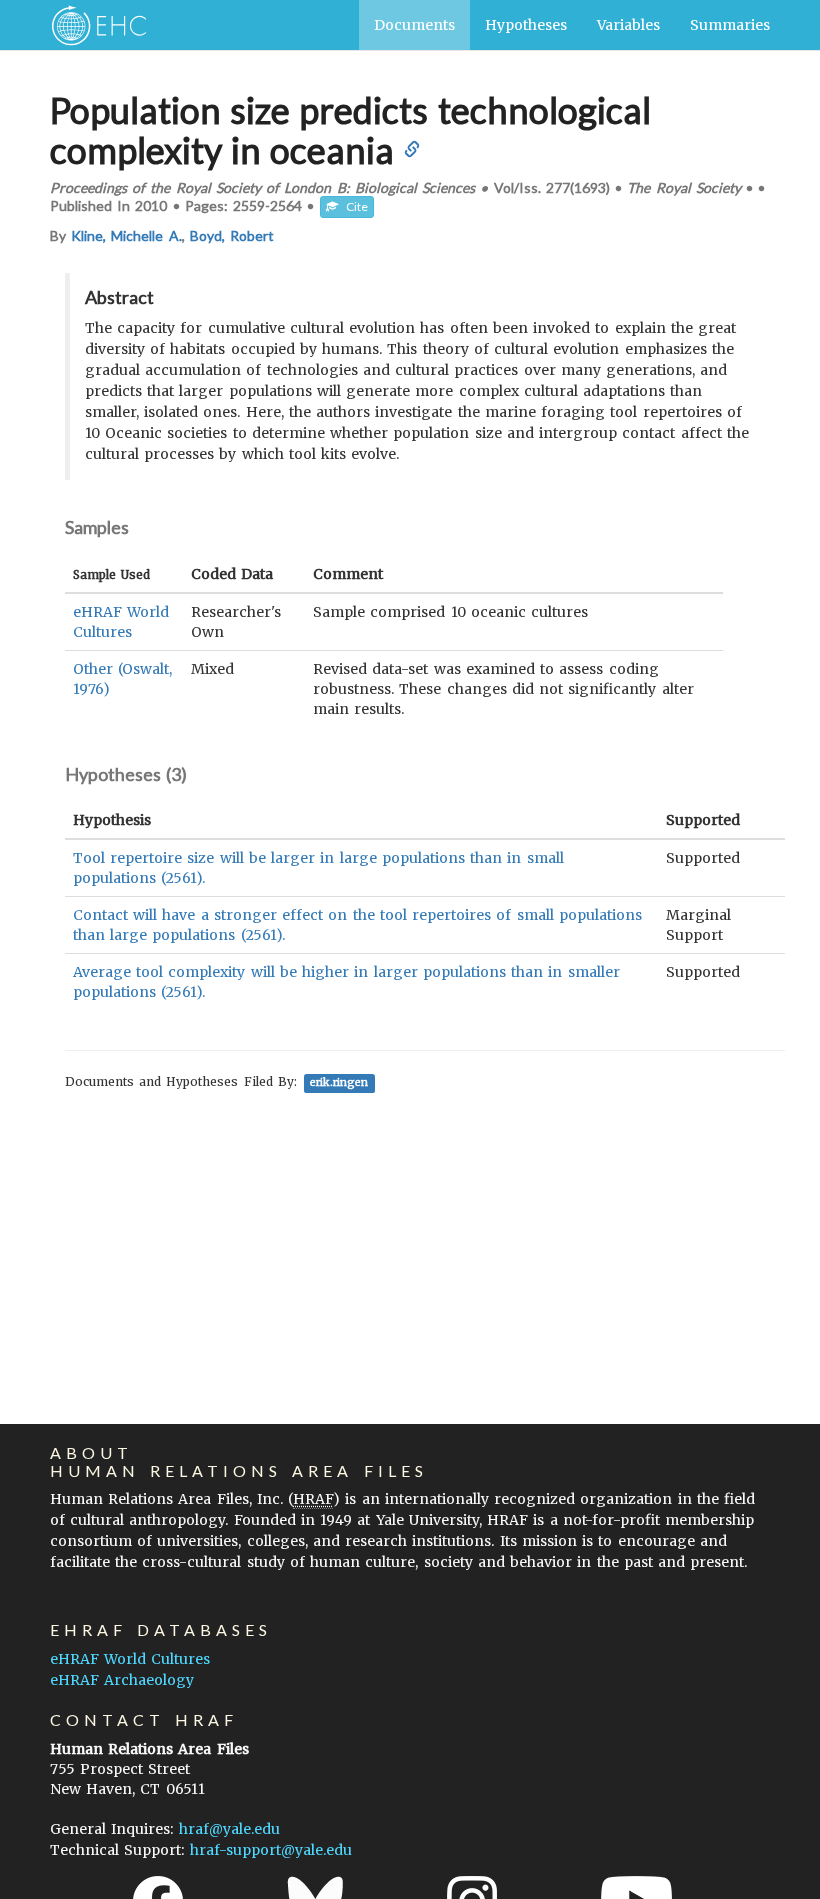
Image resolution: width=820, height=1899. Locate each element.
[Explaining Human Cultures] (92, 25)
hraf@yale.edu (229, 1829)
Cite (353, 206)
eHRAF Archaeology (122, 1680)
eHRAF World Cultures (130, 1659)
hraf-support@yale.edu (271, 1850)
